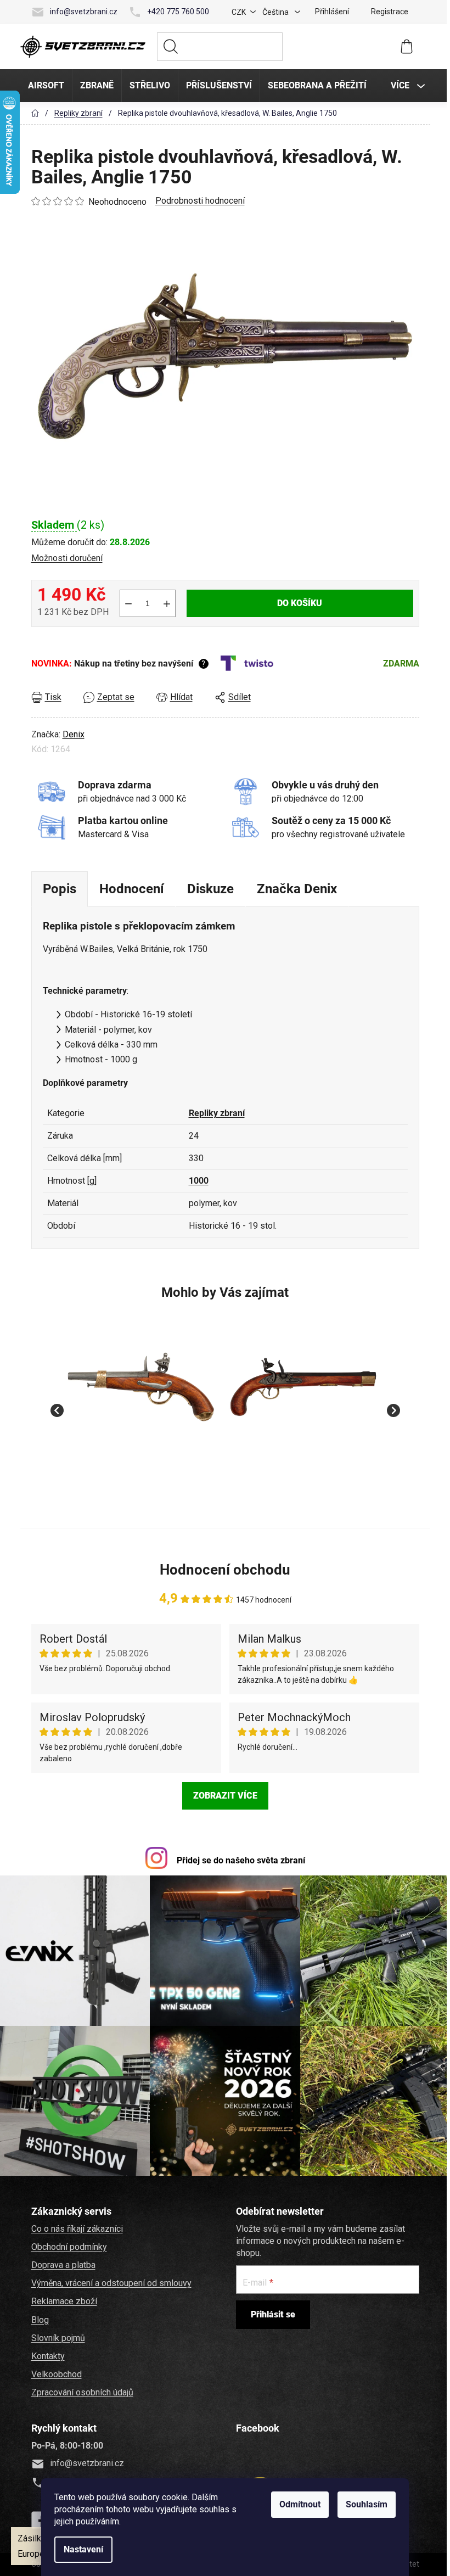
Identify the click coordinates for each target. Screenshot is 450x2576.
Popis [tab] (58, 889)
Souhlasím (365, 2504)
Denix (72, 734)
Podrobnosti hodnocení (198, 201)
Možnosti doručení (65, 558)
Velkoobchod (55, 2372)
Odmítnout (298, 2504)
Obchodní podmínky (67, 2245)
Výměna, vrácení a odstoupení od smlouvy (110, 2281)
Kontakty (46, 2354)
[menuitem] (44, 86)
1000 (197, 1181)
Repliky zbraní (215, 1113)
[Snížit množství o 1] (127, 603)
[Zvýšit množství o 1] (165, 603)
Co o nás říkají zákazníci (75, 2227)
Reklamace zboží (63, 2299)
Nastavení (82, 2549)
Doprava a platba (62, 2263)
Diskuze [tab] (209, 889)
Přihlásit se (271, 2312)
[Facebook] (38, 2518)
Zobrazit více (224, 1796)
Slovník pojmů (57, 2336)
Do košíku (298, 603)
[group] (140, 1404)
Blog (38, 2318)
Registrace (388, 12)
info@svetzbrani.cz (82, 12)
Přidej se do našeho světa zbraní (239, 1860)
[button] (140, 1471)
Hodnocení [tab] (130, 889)
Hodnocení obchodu (223, 1570)
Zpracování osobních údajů (81, 2390)
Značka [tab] (295, 889)
